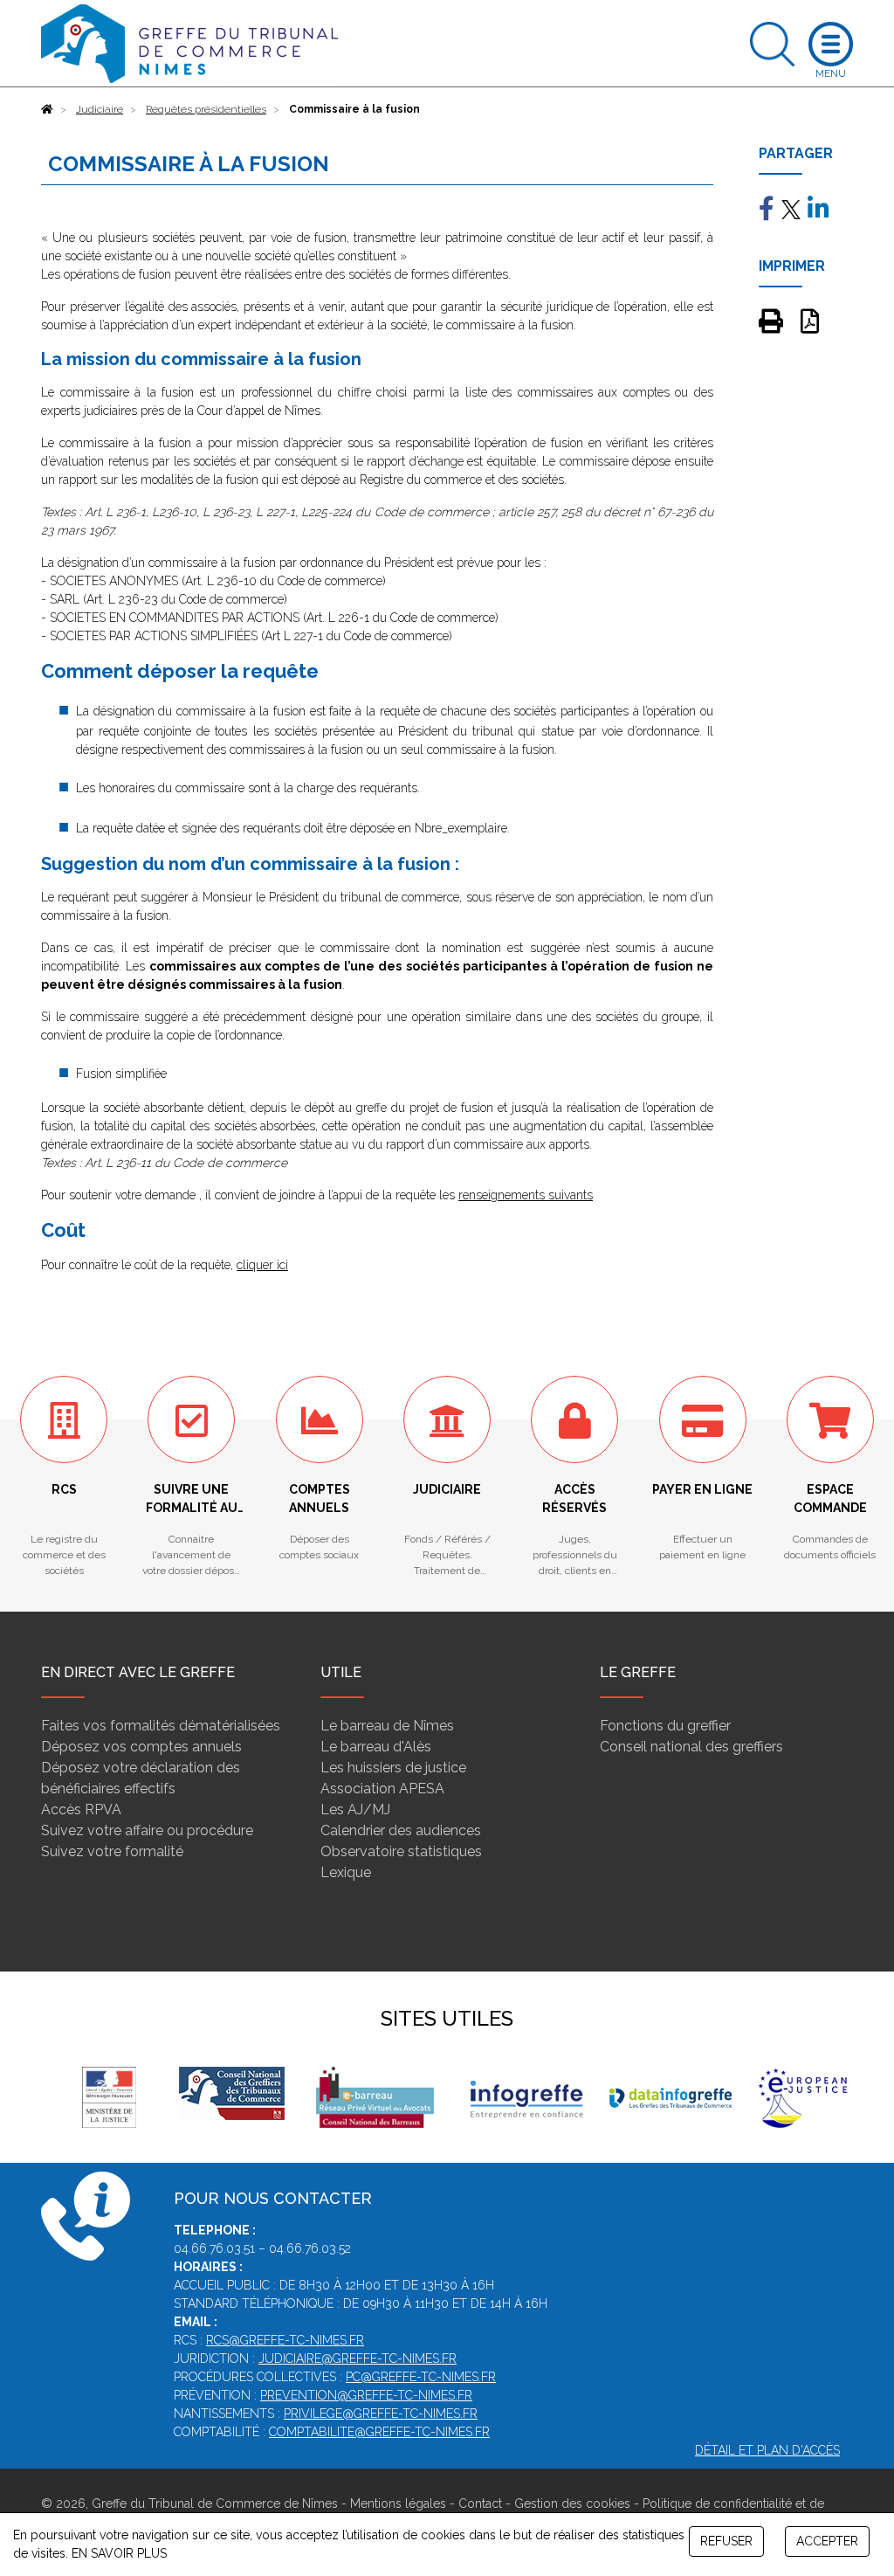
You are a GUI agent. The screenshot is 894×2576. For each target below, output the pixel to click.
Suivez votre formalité (112, 1851)
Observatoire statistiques (401, 1851)
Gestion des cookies (572, 2503)
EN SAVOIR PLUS (119, 2553)
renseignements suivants (526, 1195)
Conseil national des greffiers (691, 1747)
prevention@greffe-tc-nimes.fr (366, 2395)
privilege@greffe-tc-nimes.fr (381, 2414)
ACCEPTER (827, 2541)
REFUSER (726, 2541)
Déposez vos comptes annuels (141, 1747)
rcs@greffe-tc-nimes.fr (285, 2340)
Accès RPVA (81, 1809)
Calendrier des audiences (401, 1830)
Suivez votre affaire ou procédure (147, 1830)
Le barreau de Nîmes (387, 1726)
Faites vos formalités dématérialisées (161, 1726)
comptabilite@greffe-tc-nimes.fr (379, 2432)
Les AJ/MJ (355, 1809)
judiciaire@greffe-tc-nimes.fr (358, 2358)
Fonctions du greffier (665, 1726)
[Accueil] (47, 109)
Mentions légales (398, 2503)
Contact (480, 2503)
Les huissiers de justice (393, 1768)
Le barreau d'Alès (376, 1747)
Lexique (346, 1872)
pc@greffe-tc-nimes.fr (421, 2377)
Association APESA (382, 1789)
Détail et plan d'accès (767, 2450)
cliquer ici (262, 1265)
